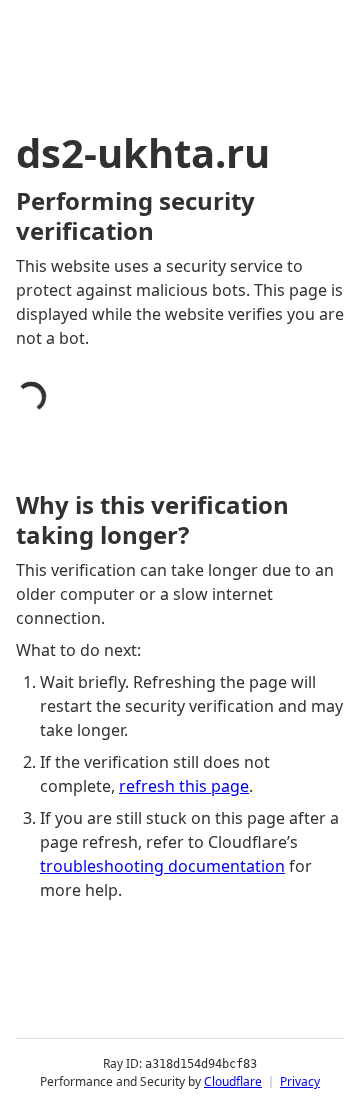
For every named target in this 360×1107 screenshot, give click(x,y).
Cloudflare (233, 1081)
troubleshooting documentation (162, 866)
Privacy (300, 1081)
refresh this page (184, 786)
